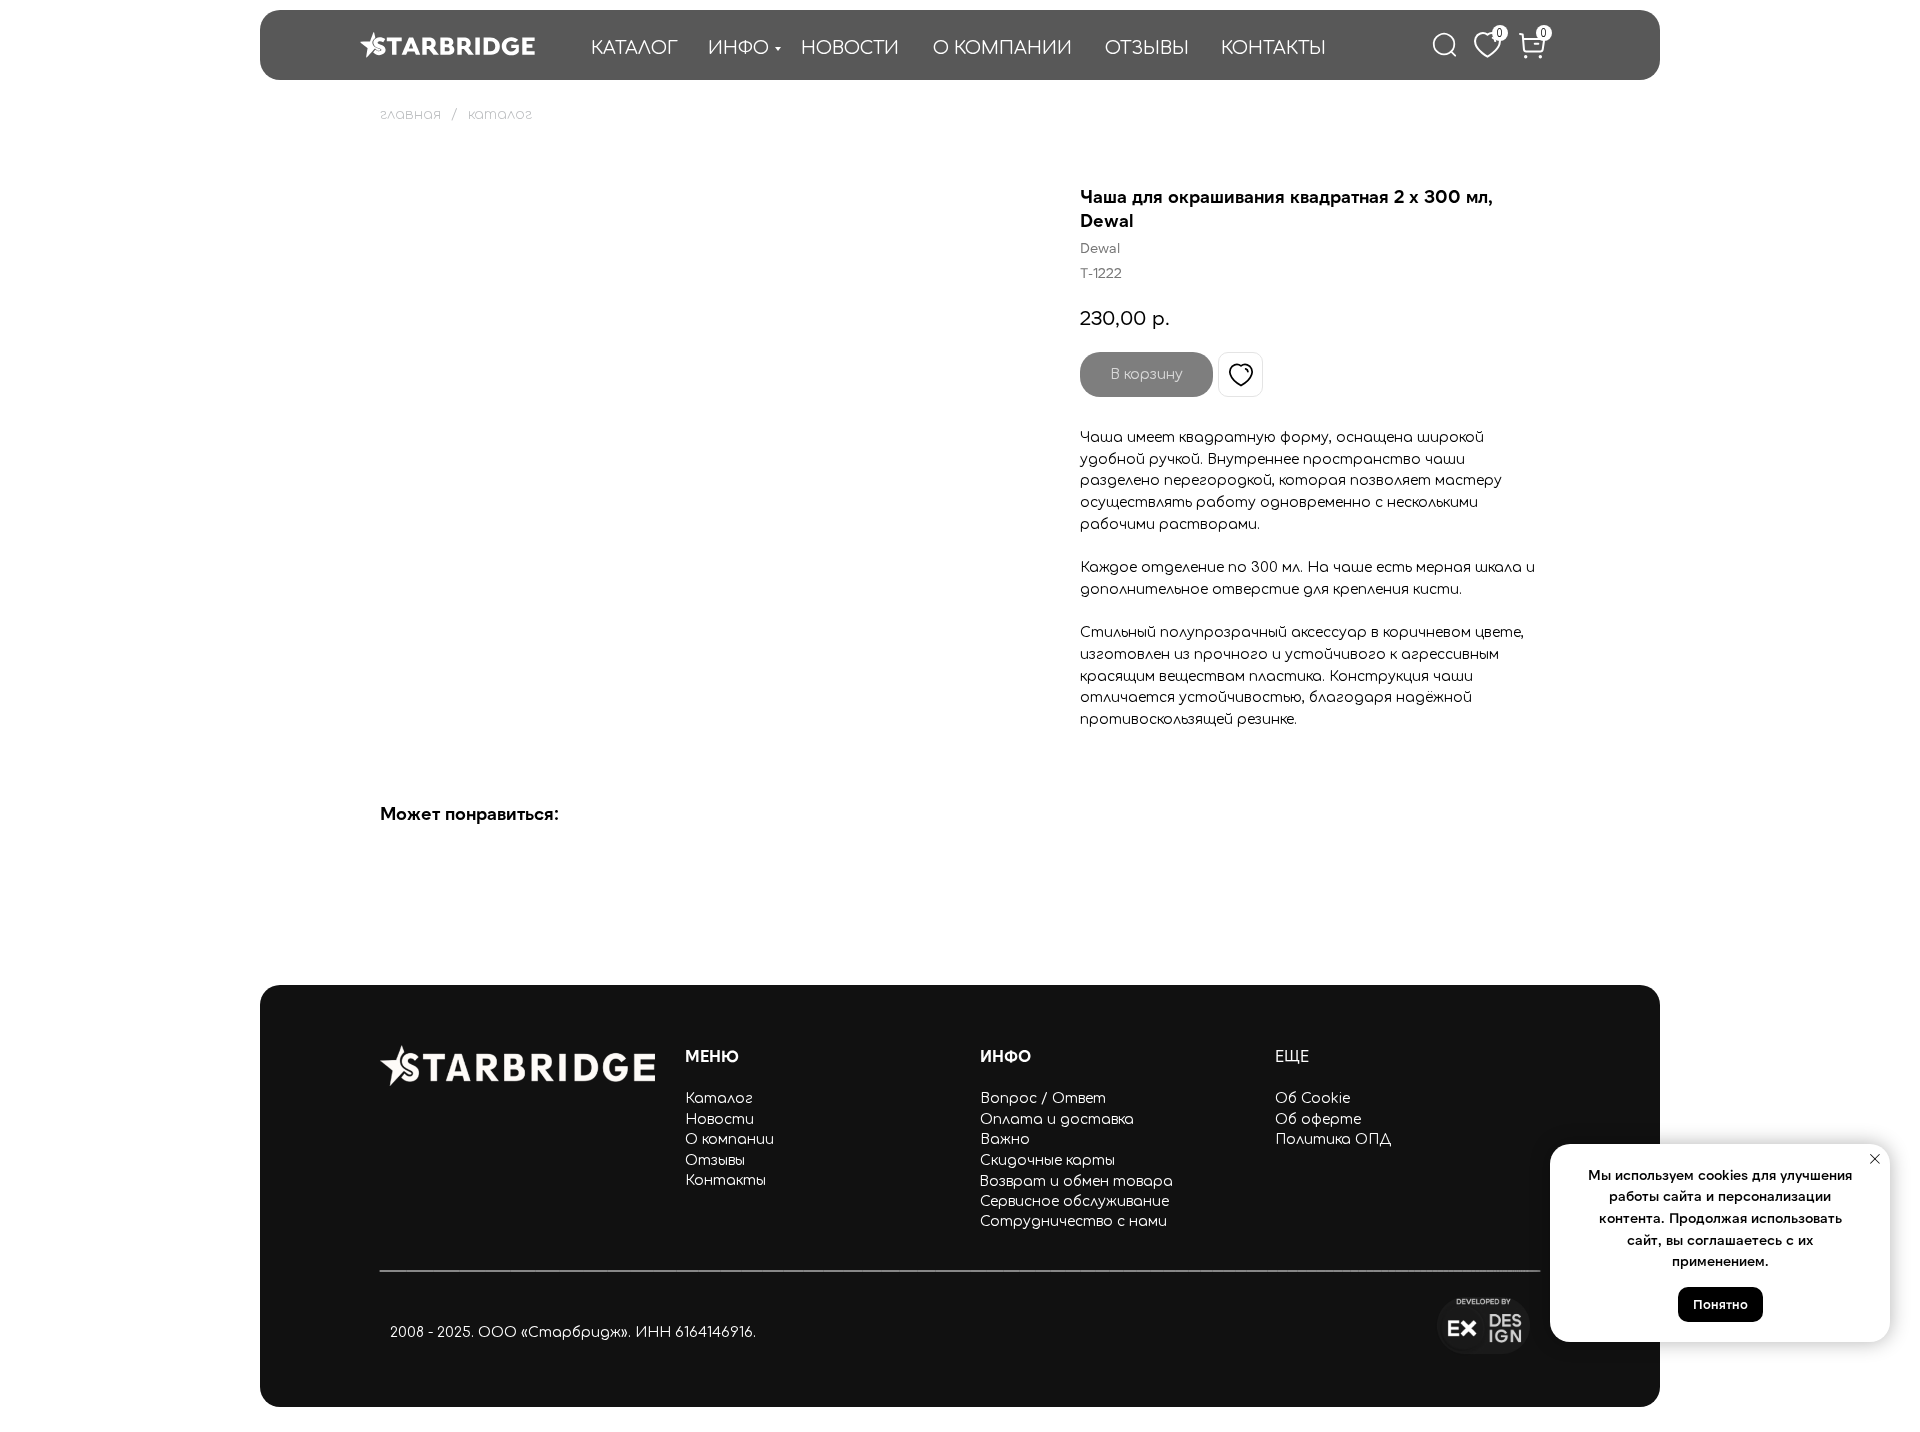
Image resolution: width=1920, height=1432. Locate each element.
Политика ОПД (1333, 1139)
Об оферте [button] (1318, 1119)
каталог (500, 114)
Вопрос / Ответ (1043, 1098)
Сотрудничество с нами (1073, 1221)
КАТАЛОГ (634, 48)
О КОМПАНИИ (1002, 48)
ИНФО (738, 48)
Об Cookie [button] (1312, 1098)
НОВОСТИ (850, 48)
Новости (719, 1119)
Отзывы (715, 1160)
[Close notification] (1875, 1159)
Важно (1005, 1139)
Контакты (725, 1180)
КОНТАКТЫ (1273, 48)
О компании (729, 1139)
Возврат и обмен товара (1076, 1181)
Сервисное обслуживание (1074, 1201)
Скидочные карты (1047, 1160)
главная (410, 114)
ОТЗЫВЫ (1147, 48)
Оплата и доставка (1057, 1119)
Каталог (719, 1098)
